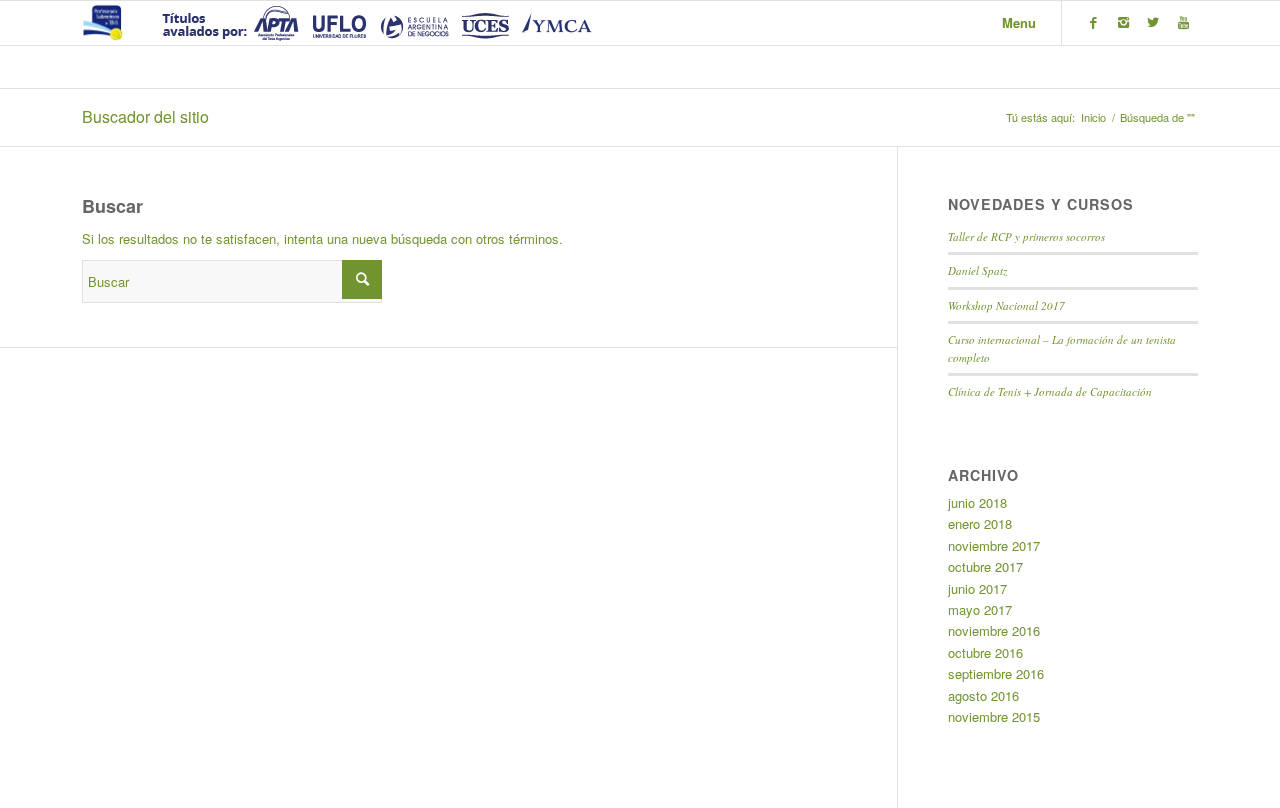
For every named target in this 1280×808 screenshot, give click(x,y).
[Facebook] (1093, 22)
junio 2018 (977, 502)
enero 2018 (980, 523)
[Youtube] (1183, 22)
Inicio (1093, 117)
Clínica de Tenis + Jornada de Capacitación (1050, 391)
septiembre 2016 (996, 673)
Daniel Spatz (977, 270)
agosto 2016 (983, 695)
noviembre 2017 (994, 545)
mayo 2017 (980, 609)
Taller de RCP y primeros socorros (1026, 236)
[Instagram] (1123, 22)
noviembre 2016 (994, 630)
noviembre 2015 (994, 716)
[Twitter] (1153, 22)
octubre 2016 (985, 652)
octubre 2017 (985, 566)
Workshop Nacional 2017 (1006, 305)
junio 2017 (977, 588)
